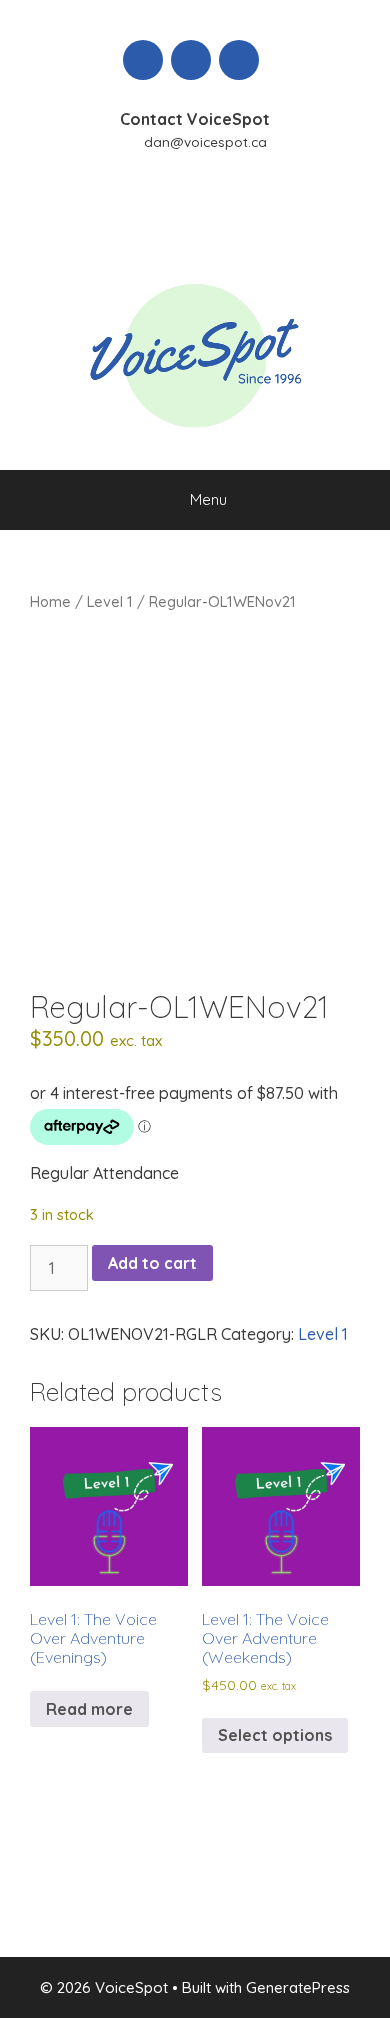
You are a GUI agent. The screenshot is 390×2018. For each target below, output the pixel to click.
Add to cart (152, 1263)
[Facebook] (143, 60)
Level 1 (110, 601)
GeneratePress (298, 1987)
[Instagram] (239, 60)
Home (50, 601)
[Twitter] (191, 60)
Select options (275, 1735)
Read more (89, 1709)
